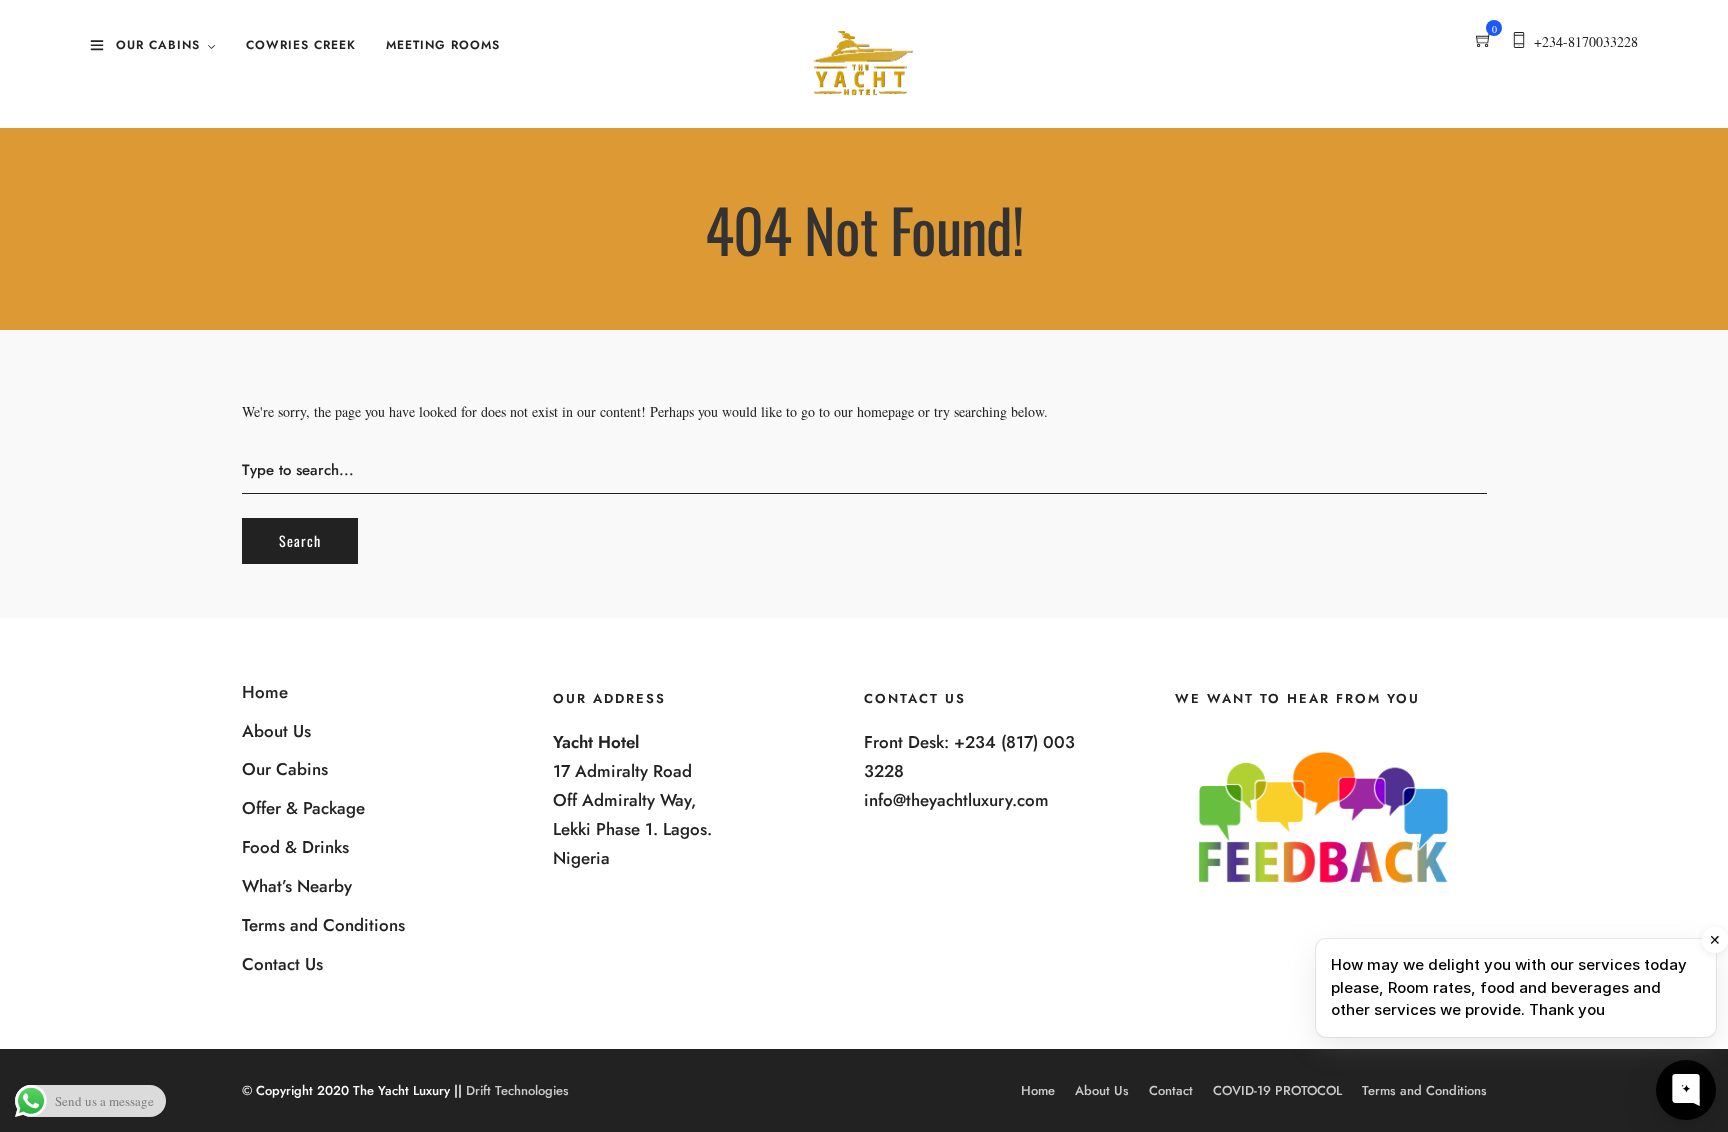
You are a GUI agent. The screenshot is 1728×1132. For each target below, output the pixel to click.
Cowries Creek (301, 45)
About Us (276, 731)
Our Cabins (158, 45)
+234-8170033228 (1586, 41)
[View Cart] (1484, 41)
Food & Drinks (295, 847)
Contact (1171, 1090)
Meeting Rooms (443, 45)
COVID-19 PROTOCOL (1277, 1090)
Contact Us (282, 964)
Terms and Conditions (323, 925)
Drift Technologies (517, 1090)
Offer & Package (303, 808)
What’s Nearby (297, 886)
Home (265, 692)
